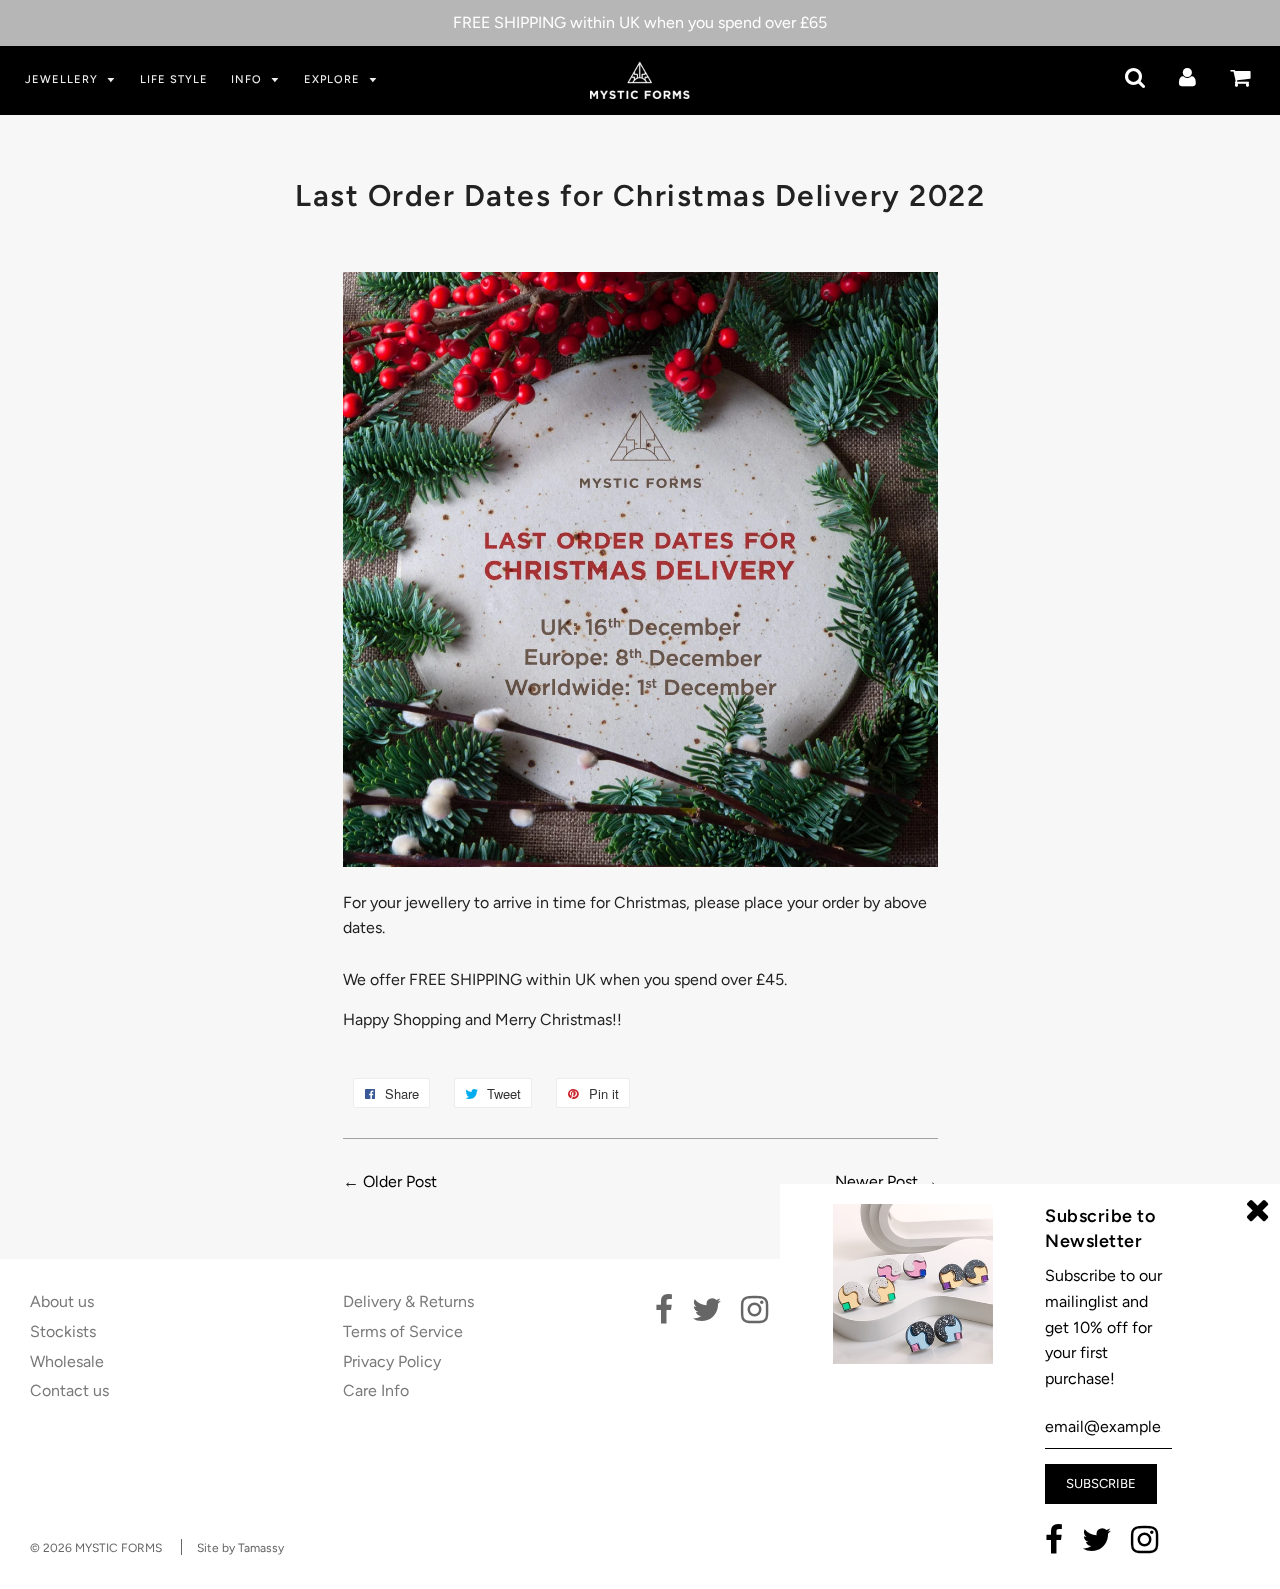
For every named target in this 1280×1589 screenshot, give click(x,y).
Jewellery (63, 79)
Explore (334, 79)
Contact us (69, 1390)
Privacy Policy (392, 1361)
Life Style (174, 79)
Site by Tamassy (240, 1548)
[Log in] (1187, 77)
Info (248, 79)
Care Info (376, 1390)
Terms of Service (403, 1331)
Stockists (63, 1331)
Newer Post (876, 1181)
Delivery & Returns (408, 1301)
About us (62, 1301)
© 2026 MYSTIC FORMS (96, 1548)
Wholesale (67, 1361)
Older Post (400, 1181)
